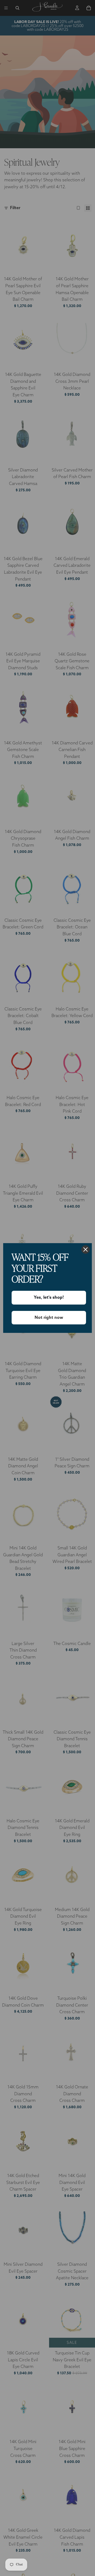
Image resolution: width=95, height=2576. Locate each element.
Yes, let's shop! (49, 1297)
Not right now (49, 1318)
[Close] (85, 1249)
